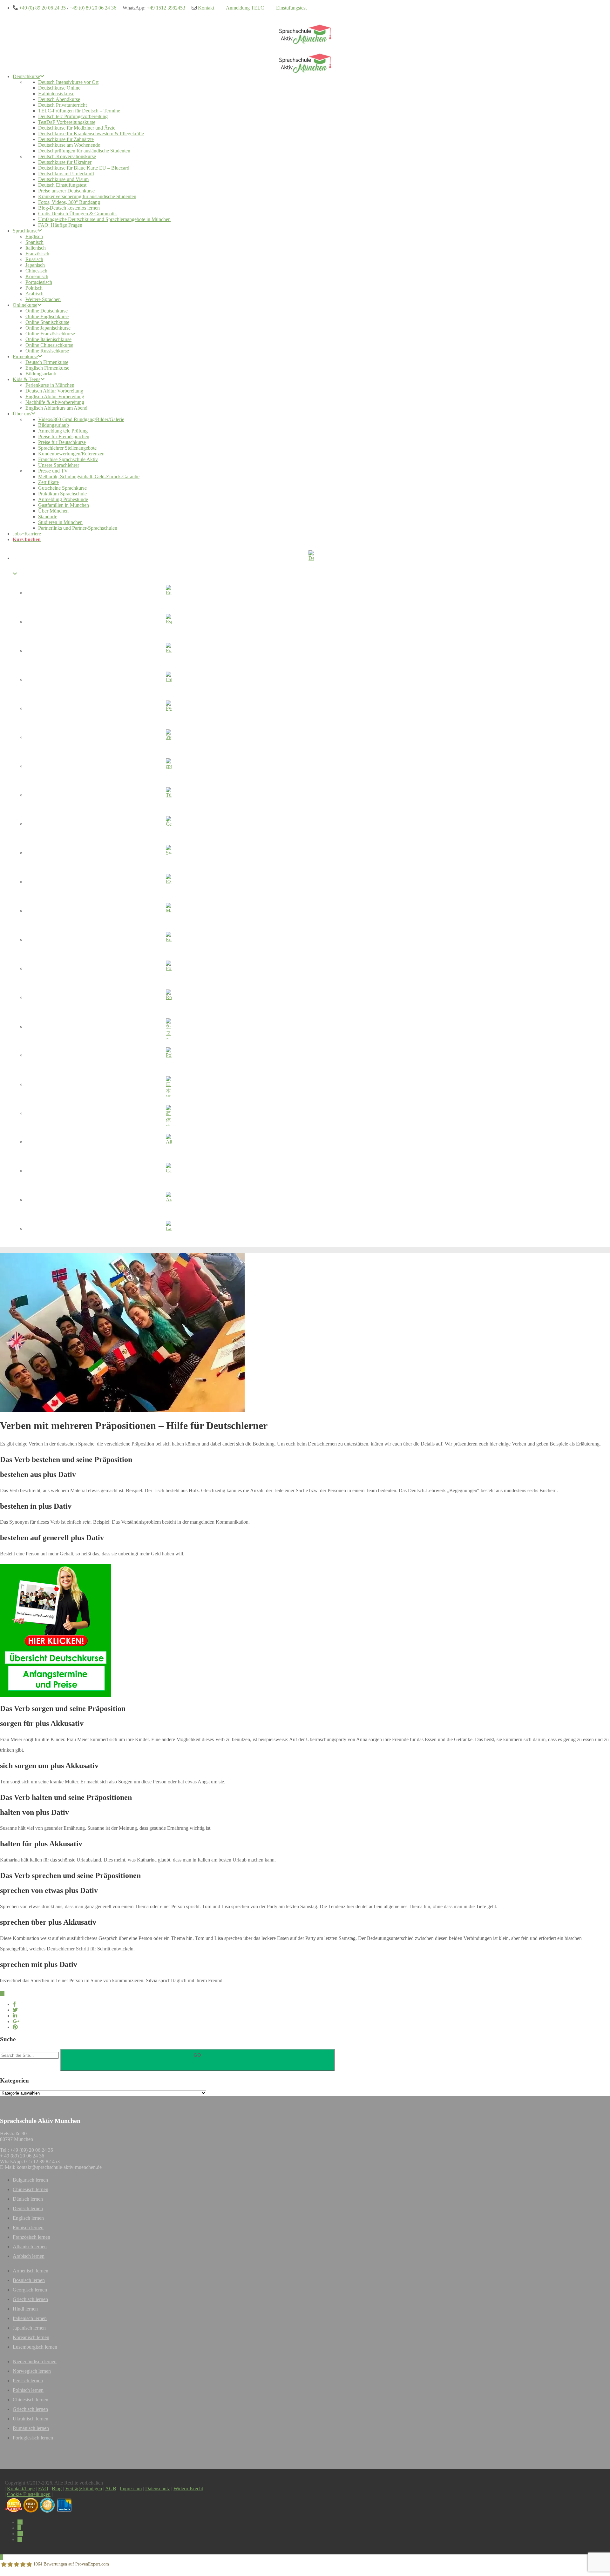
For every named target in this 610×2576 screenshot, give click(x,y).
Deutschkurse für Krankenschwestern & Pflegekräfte (91, 134)
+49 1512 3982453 (166, 8)
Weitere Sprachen (43, 299)
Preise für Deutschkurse (62, 442)
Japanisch (35, 265)
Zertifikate (48, 482)
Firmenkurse (25, 356)
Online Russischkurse (47, 351)
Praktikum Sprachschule (62, 494)
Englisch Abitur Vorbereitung (55, 396)
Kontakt (206, 8)
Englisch (34, 236)
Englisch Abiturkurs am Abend (56, 408)
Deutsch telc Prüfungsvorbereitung (73, 116)
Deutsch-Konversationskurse (67, 156)
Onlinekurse (25, 305)
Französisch (37, 254)
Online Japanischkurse (48, 328)
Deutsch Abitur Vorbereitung (54, 391)
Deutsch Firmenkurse (47, 362)
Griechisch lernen (30, 2299)
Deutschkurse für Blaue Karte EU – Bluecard (84, 168)
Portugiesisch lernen (33, 2438)
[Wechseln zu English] (169, 594)
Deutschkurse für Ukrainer (65, 162)
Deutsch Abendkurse (59, 99)
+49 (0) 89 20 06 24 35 (42, 8)
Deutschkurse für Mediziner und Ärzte (77, 128)
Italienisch (36, 248)
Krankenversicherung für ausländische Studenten (87, 196)
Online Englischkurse (47, 316)
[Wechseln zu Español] (169, 623)
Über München (53, 511)
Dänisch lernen (28, 2199)
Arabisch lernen (29, 2256)
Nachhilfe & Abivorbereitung (55, 402)
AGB (111, 2489)
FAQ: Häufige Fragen (60, 225)
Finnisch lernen (28, 2227)
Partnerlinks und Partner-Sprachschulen (78, 528)
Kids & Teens (27, 379)
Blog (57, 2489)
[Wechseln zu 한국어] (169, 1027)
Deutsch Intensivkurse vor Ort (68, 82)
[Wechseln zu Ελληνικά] (169, 883)
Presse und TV (53, 471)
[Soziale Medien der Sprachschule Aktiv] (20, 2522)
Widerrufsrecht (188, 2489)
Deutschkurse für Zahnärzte (66, 139)
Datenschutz (158, 2489)
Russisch (34, 259)
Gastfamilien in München (64, 505)
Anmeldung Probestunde (63, 499)
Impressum (131, 2489)
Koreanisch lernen (31, 2337)
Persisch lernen (28, 2381)
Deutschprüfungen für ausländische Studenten (84, 151)
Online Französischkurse (50, 334)
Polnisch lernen (28, 2390)
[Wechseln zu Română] (169, 998)
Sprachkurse (25, 231)
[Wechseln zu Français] (169, 652)
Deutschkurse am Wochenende (69, 145)
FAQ (43, 2489)
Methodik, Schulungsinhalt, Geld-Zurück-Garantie (89, 476)
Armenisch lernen (30, 2271)
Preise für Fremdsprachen (64, 436)
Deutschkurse (26, 76)
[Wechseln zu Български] (169, 941)
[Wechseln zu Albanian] (169, 1143)
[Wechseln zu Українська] (169, 738)
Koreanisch (37, 276)
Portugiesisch (39, 282)
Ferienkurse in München (50, 385)
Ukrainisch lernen (30, 2419)
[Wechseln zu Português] (169, 969)
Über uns (22, 414)
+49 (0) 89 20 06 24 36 (93, 8)
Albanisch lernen (30, 2247)
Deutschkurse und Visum (63, 179)
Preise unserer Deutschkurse (66, 191)
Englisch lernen (28, 2218)
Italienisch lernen (30, 2318)
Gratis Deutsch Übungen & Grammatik (78, 214)
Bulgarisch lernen (30, 2180)
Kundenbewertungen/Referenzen (71, 454)
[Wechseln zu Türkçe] (169, 796)
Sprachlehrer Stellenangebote (67, 448)
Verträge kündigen (84, 2489)
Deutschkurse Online (59, 88)
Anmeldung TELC (245, 8)
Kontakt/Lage (21, 2489)
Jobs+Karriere (27, 534)
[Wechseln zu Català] (169, 1172)
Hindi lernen (25, 2309)
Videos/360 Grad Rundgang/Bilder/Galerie (81, 419)
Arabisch (34, 294)
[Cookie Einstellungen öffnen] (14, 2568)
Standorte (48, 517)
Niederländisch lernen (35, 2361)
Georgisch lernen (30, 2290)
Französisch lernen (31, 2237)
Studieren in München (60, 522)
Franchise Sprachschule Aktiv (68, 459)
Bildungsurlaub (41, 374)
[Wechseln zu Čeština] (169, 825)
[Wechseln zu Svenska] (169, 854)
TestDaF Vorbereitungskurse (67, 122)
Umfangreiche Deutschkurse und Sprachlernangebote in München (104, 219)
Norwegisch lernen (32, 2371)
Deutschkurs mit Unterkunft (66, 174)
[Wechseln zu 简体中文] (169, 1114)
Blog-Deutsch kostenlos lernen (69, 208)
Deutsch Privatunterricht (62, 105)
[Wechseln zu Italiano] (169, 681)
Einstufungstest (291, 8)
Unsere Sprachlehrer (59, 465)
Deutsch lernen (28, 2208)
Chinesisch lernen (30, 2189)
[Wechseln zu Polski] (169, 1056)
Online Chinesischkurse (49, 345)
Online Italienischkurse (48, 339)
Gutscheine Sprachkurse (62, 488)
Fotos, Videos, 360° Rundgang (69, 202)
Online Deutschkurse (47, 311)
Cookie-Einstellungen (29, 2494)
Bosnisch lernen (29, 2280)
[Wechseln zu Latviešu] (169, 1230)
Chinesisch (36, 271)
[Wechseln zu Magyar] (169, 912)
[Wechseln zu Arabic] (169, 1201)
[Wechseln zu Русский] (169, 709)
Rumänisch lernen (31, 2428)
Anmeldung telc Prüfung (63, 431)
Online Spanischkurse (47, 322)
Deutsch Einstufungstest (62, 185)
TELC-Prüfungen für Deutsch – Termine (79, 111)
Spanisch (34, 242)
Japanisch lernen (29, 2328)
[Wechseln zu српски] (169, 767)
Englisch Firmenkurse (47, 368)
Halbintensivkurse (56, 94)
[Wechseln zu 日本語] (169, 1085)
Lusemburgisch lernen (35, 2347)
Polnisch (34, 288)
